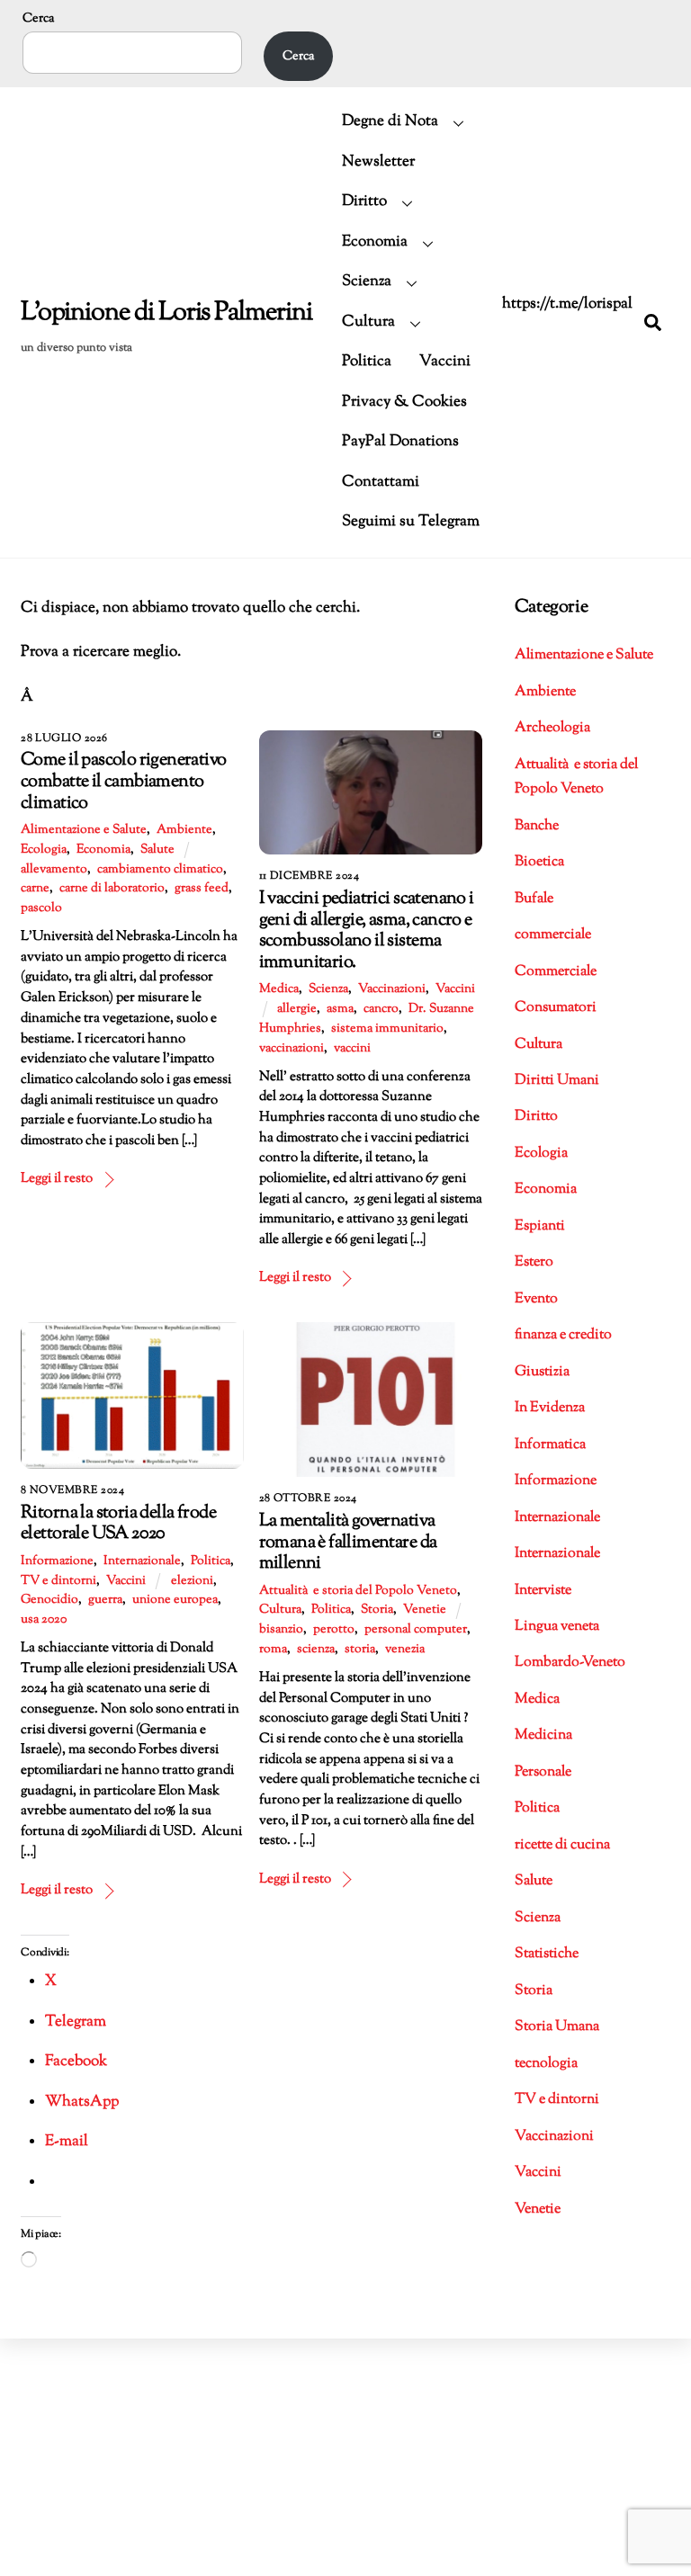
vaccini (352, 1049)
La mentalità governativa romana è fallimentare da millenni (348, 1542)
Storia (377, 1610)
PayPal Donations (400, 442)
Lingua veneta (557, 1627)
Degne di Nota (390, 121)
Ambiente (184, 830)
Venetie (425, 1610)
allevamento (54, 870)
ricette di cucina (562, 1845)
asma (340, 1009)
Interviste (543, 1591)
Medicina (543, 1735)
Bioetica (539, 862)
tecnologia (546, 2064)
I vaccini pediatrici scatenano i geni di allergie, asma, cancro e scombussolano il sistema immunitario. (367, 930)
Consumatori (556, 1008)
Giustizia (542, 1372)
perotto (334, 1630)
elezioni (192, 1581)
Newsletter (378, 162)
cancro (381, 1009)
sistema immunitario (387, 1029)
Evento (536, 1299)
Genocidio (49, 1600)
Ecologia (44, 850)
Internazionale (142, 1561)
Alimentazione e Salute (84, 830)
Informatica (550, 1445)
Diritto (364, 201)
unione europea (175, 1600)
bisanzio (281, 1630)
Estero (534, 1262)
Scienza (367, 282)
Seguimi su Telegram (411, 522)
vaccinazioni (292, 1049)
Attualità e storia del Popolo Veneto (358, 1591)
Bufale (534, 899)
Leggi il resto (57, 1178)
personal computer (416, 1630)
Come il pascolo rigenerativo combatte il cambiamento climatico (124, 781)
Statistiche (547, 1954)
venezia (405, 1650)
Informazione (57, 1561)
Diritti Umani (557, 1081)
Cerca (38, 18)
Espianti (540, 1226)
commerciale (553, 935)
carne (35, 889)
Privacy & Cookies (404, 402)
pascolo (41, 908)
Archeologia (552, 728)
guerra (105, 1600)
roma (273, 1650)
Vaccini (445, 362)
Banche (537, 826)
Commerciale (556, 972)
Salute (157, 850)
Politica (367, 362)
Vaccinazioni (392, 989)
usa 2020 (44, 1620)
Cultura (368, 322)
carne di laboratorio (112, 889)
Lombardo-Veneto (570, 1663)
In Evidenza (550, 1408)
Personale (543, 1772)
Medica (279, 989)
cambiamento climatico (160, 870)
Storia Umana (557, 2027)
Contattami (381, 482)
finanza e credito (563, 1335)
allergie (297, 1009)
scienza (316, 1650)
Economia (375, 242)
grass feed (202, 889)
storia (360, 1650)
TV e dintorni (58, 1581)
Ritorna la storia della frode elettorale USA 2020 (118, 1524)
